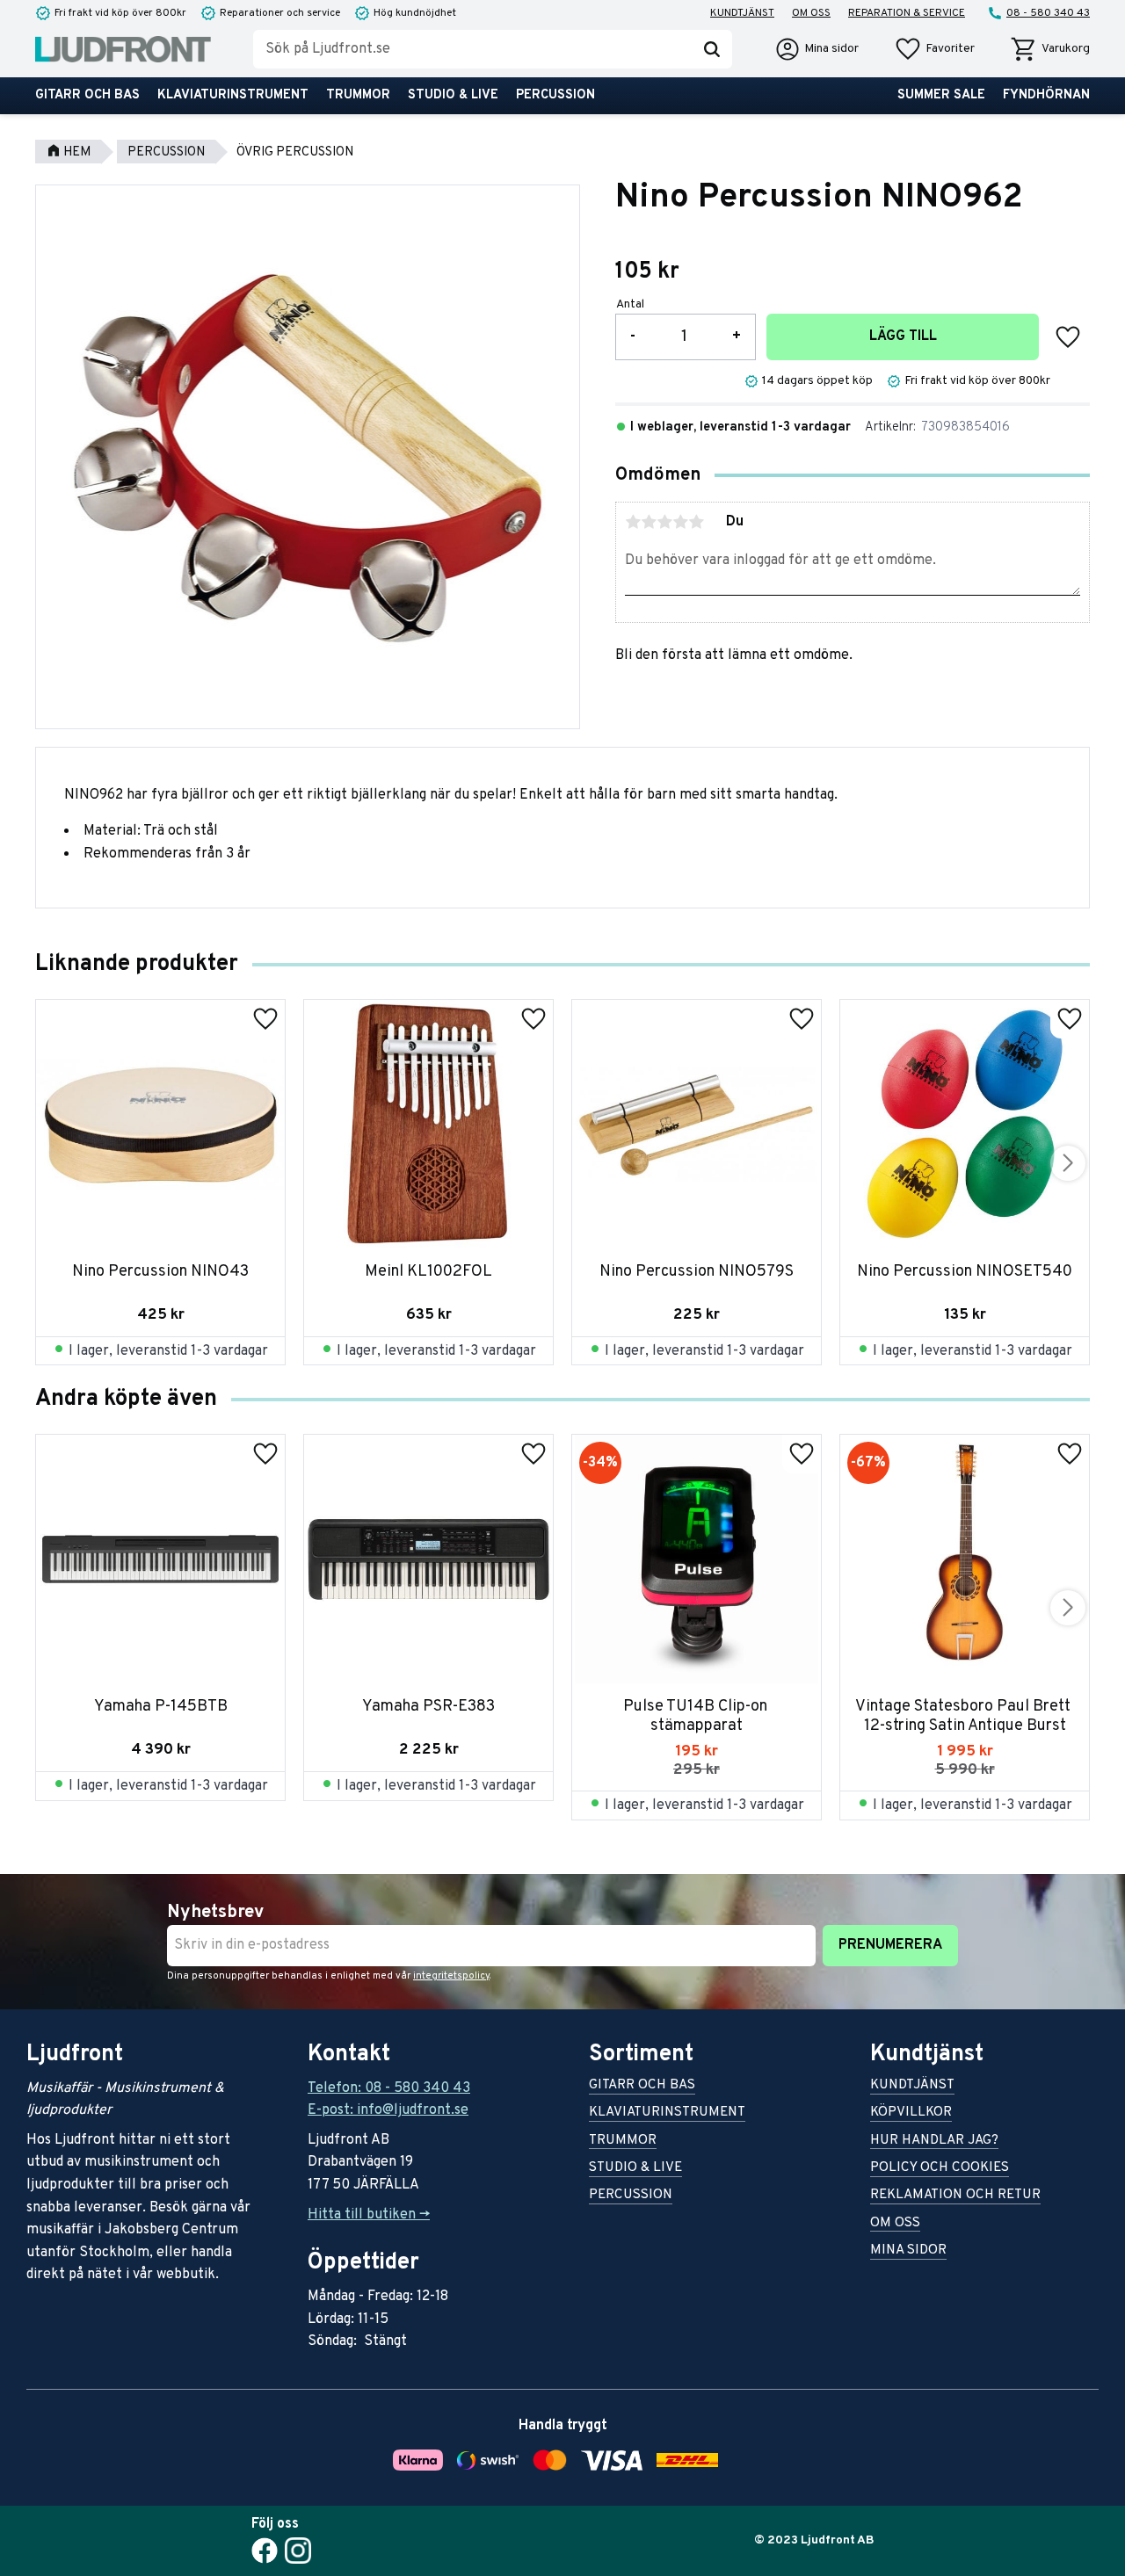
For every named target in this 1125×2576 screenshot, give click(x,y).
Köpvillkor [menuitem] (911, 2113)
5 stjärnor (696, 522)
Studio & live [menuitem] (453, 95)
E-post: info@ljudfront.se (388, 2110)
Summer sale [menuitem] (941, 95)
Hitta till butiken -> (369, 2215)
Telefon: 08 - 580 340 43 (389, 2088)
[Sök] (712, 49)
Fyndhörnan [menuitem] (1046, 95)
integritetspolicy (451, 1976)
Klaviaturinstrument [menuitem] (233, 95)
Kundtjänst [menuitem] (742, 13)
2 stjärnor (649, 522)
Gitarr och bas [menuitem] (87, 95)
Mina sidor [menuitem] (908, 2251)
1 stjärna (633, 522)
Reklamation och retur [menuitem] (955, 2196)
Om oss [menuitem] (811, 13)
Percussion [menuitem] (555, 95)
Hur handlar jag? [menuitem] (934, 2142)
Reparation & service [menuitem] (907, 13)
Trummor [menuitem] (358, 95)
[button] (934, 49)
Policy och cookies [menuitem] (940, 2169)
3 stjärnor (664, 522)
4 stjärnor (680, 522)
